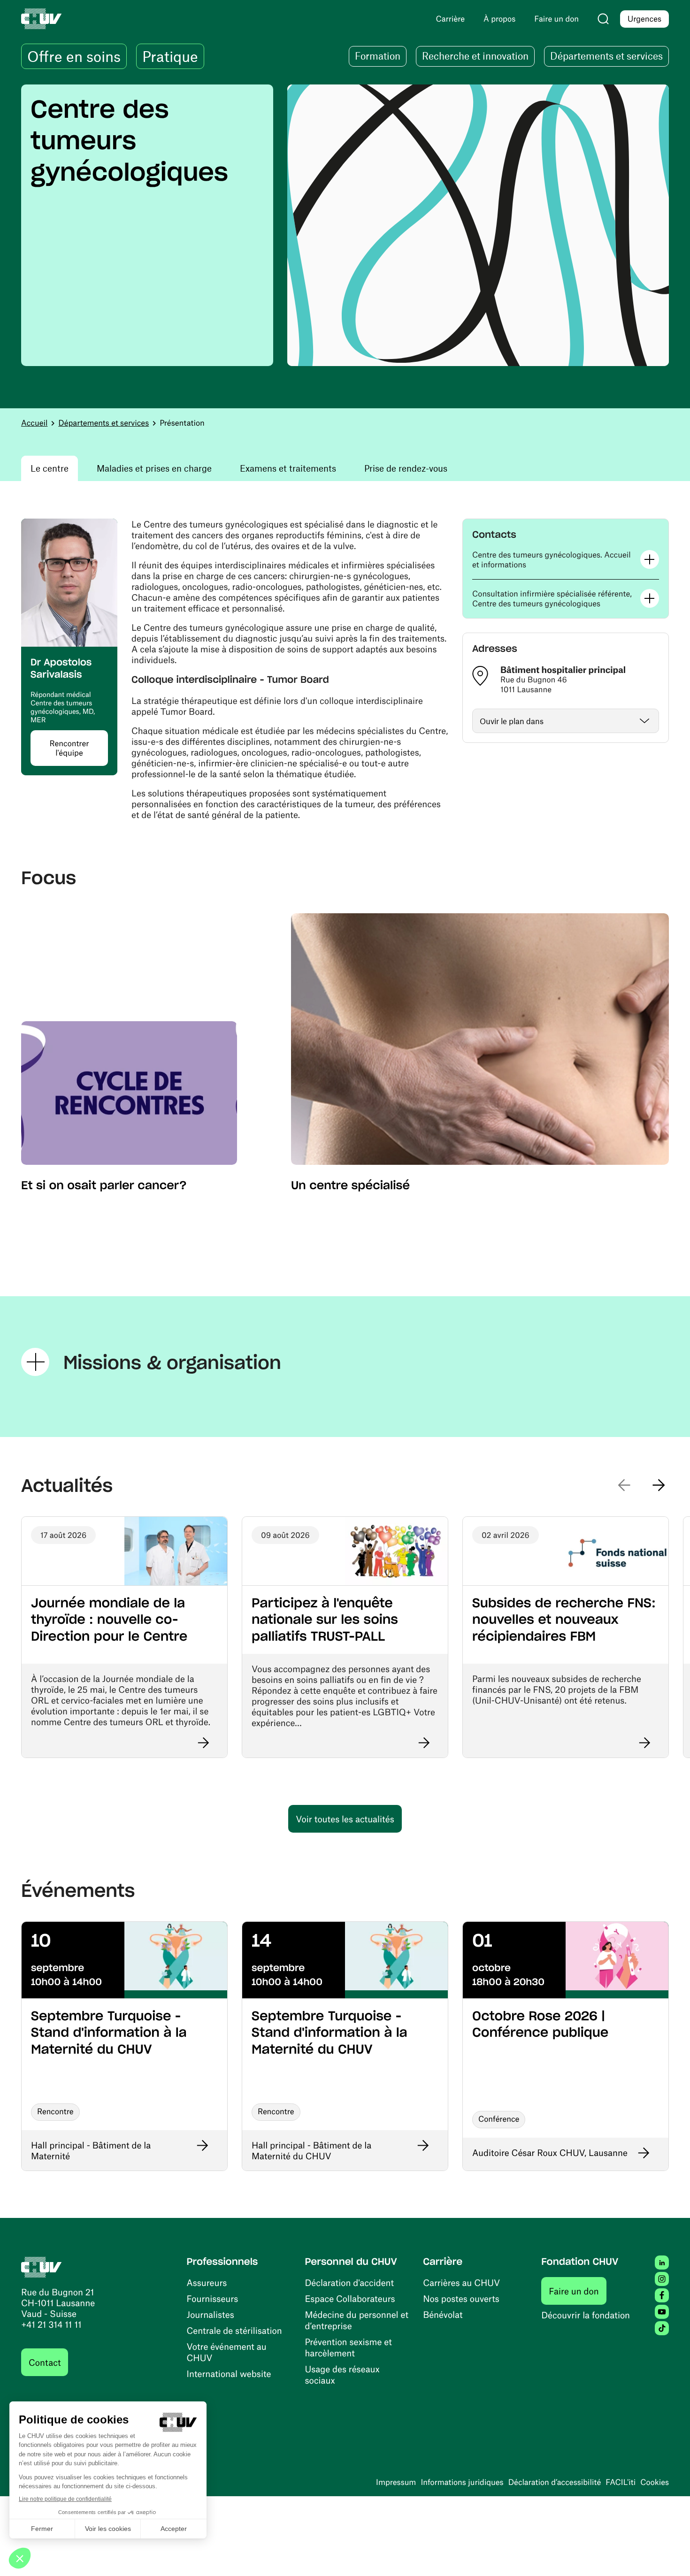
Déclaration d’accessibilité (555, 2482)
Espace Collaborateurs (350, 2298)
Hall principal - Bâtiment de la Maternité (91, 2150)
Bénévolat (443, 2314)
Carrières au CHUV (461, 2282)
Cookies (655, 2482)
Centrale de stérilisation (234, 2330)
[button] (566, 560)
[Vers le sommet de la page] (669, 2555)
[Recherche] (603, 19)
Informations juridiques (462, 2482)
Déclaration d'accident (349, 2282)
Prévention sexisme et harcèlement (348, 2347)
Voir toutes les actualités (345, 1819)
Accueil (34, 423)
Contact (45, 2362)
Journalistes (211, 2314)
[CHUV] (42, 2266)
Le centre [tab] (50, 468)
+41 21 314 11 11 (51, 2324)
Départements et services (103, 423)
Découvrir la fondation (586, 2315)
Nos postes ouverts (461, 2298)
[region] (345, 225)
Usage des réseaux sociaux (342, 2374)
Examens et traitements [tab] (288, 468)
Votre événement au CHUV (227, 2352)
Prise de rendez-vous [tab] (406, 468)
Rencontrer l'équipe (69, 748)
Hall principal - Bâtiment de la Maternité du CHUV (311, 2150)
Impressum (396, 2482)
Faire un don (578, 2291)
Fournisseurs (213, 2298)
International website (229, 2373)
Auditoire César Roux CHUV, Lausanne (550, 2152)
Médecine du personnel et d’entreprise (356, 2320)
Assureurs (207, 2282)
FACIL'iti (621, 2482)
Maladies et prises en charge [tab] (154, 468)
